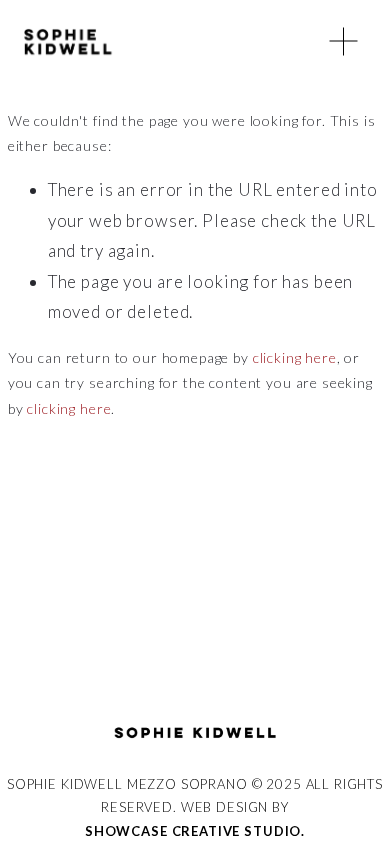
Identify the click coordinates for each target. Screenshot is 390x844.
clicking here (295, 357)
